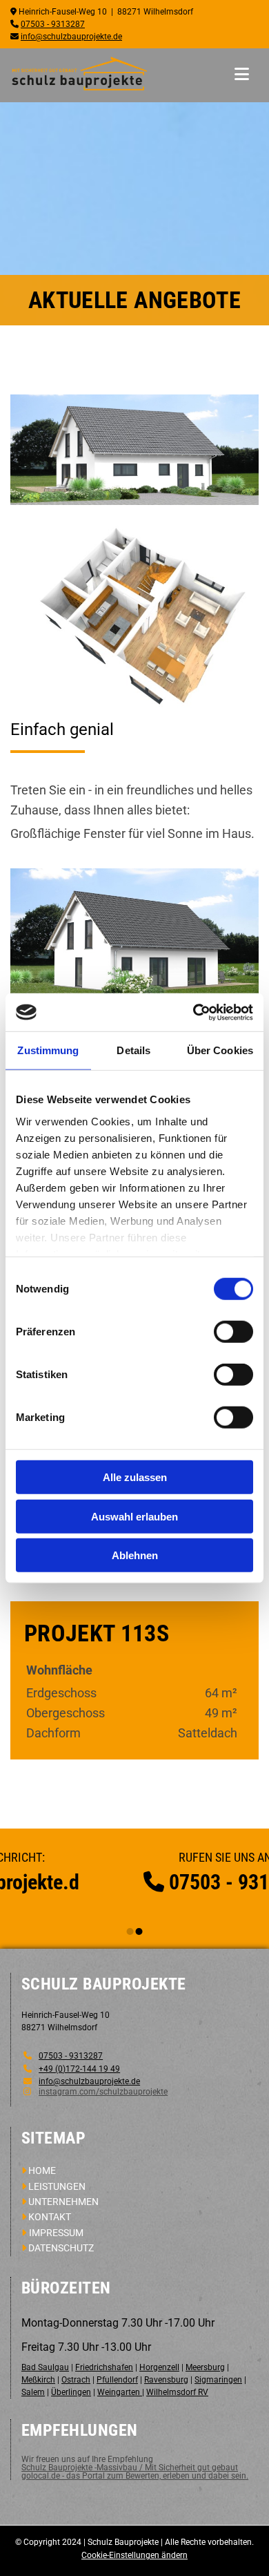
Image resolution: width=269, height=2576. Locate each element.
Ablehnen (135, 1555)
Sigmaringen (218, 2380)
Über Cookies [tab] (220, 1050)
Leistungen (57, 2186)
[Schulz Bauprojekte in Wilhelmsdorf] (79, 74)
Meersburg (205, 2367)
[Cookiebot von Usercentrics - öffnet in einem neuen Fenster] (193, 1012)
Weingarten (120, 2392)
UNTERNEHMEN (63, 2202)
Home (42, 2170)
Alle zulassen (135, 1477)
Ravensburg (166, 2380)
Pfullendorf (117, 2380)
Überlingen (71, 2392)
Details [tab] (133, 1050)
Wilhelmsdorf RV (177, 2392)
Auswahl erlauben (134, 1516)
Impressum (56, 2233)
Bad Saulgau (45, 2367)
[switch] (233, 1332)
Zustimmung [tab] (48, 1050)
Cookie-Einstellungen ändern (134, 2555)
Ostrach (76, 2380)
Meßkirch (38, 2380)
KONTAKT (50, 2217)
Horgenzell (159, 2367)
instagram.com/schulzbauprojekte (103, 2092)
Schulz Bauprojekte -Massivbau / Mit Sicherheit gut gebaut (130, 2468)
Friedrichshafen (104, 2367)
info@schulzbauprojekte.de (71, 37)
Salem (33, 2392)
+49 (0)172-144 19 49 (79, 2069)
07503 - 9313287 (53, 24)
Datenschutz (61, 2248)
